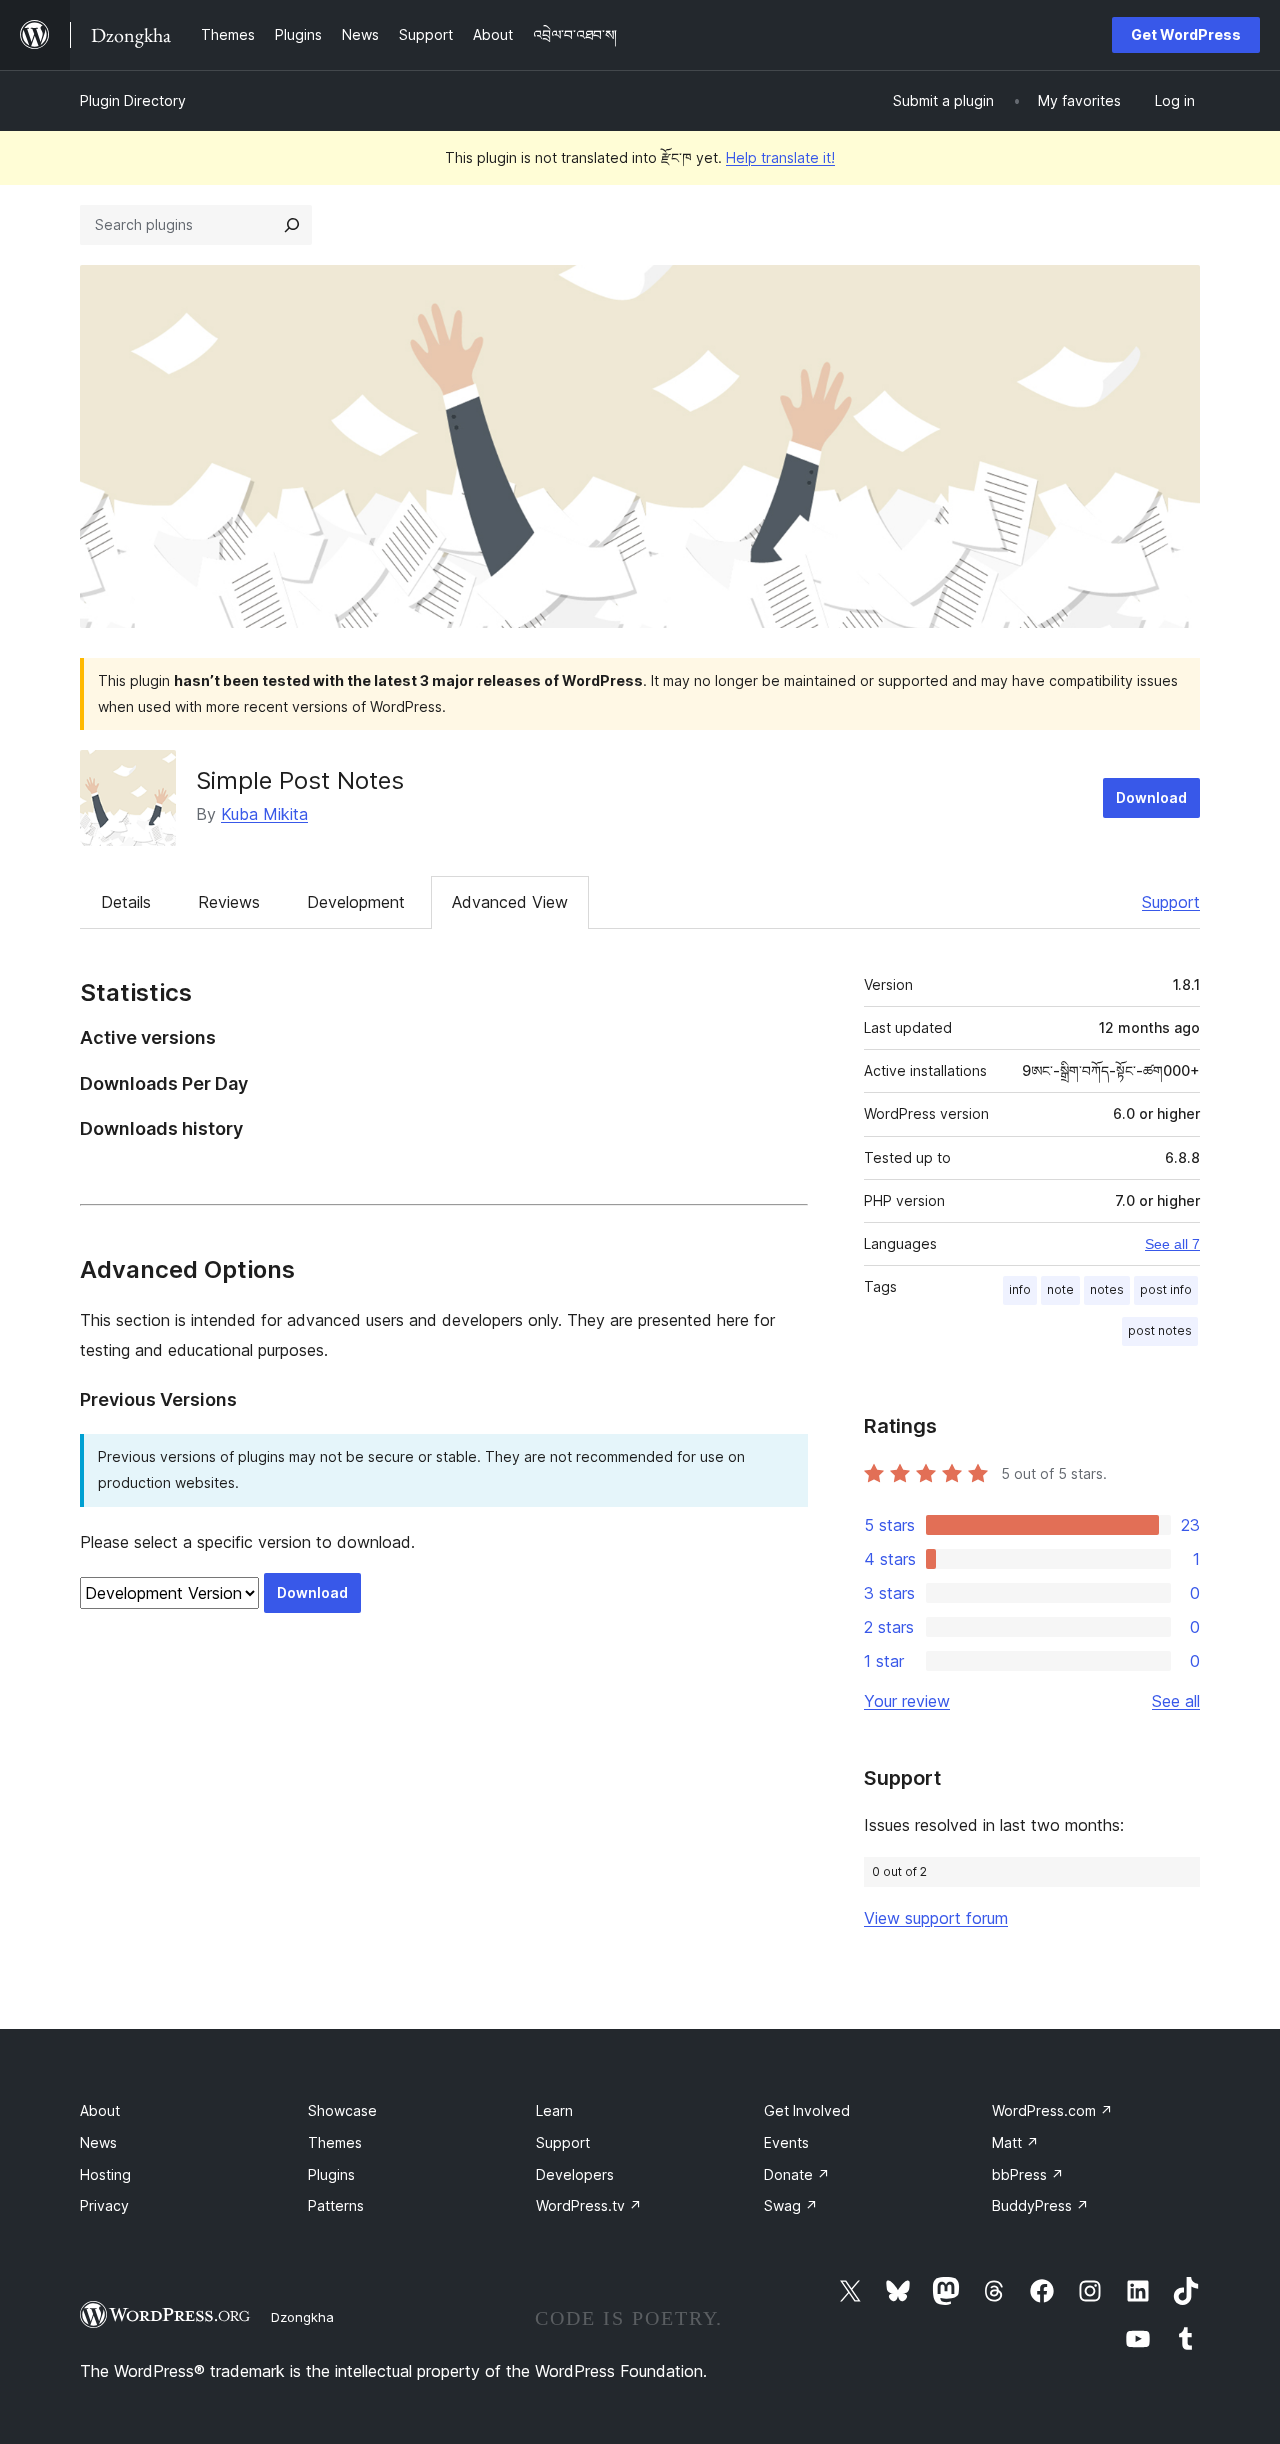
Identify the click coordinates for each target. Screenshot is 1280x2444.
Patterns (336, 2205)
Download (1151, 797)
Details (126, 902)
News (98, 2142)
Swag (791, 2205)
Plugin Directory (133, 100)
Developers (575, 2174)
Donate (797, 2174)
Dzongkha (302, 2317)
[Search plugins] (292, 225)
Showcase (342, 2110)
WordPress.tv (589, 2205)
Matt (1015, 2142)
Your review (907, 1701)
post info (1166, 1289)
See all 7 (1172, 1244)
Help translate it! (780, 157)
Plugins (331, 2174)
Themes (335, 2142)
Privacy (104, 2205)
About (100, 2110)
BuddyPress (1040, 2205)
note (1060, 1289)
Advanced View (510, 902)
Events (786, 2142)
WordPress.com (1052, 2110)
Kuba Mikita (264, 814)
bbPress (1028, 2174)
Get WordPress (1186, 34)
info (1020, 1289)
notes (1107, 1289)
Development (356, 902)
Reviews (229, 902)
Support (1171, 902)
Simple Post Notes (300, 780)
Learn (554, 2110)
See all (1176, 1701)
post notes (1160, 1330)
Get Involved (807, 2110)
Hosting (105, 2174)
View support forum (936, 1918)
